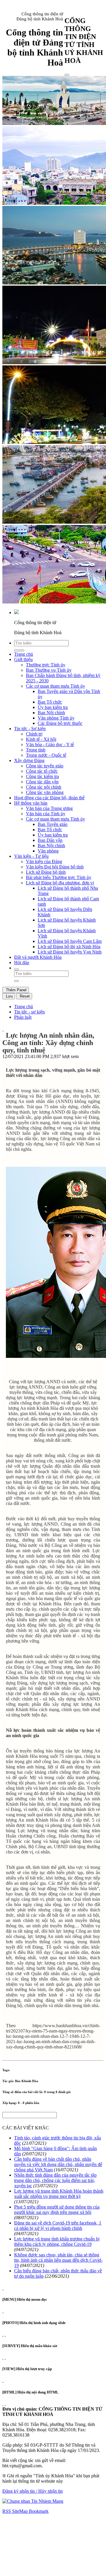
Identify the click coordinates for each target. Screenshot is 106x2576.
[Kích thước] (3, 1029)
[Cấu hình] (5, 2334)
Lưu (9, 996)
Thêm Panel (16, 990)
